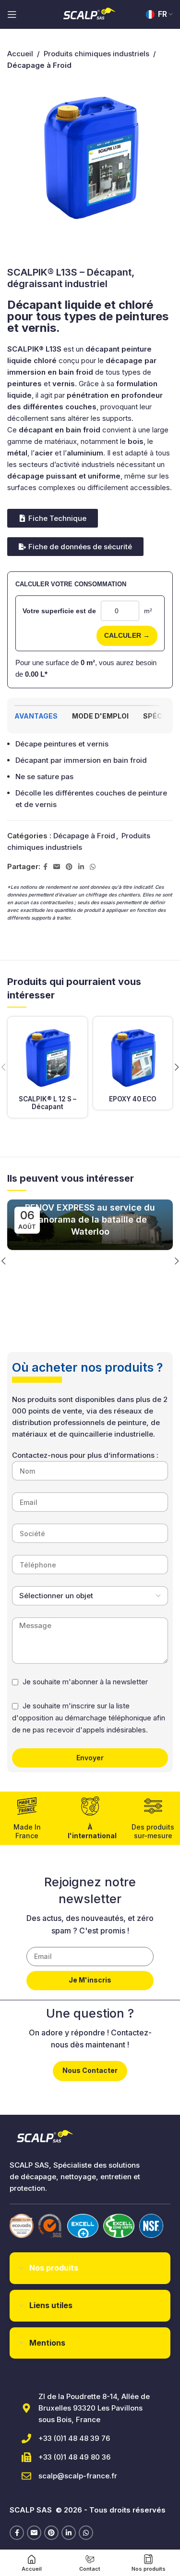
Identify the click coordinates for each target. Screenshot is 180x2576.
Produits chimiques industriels (96, 54)
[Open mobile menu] (12, 14)
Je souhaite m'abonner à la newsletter (85, 1682)
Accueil (20, 54)
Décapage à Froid (84, 836)
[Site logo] (90, 14)
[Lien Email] (57, 867)
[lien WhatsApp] (93, 867)
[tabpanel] (90, 774)
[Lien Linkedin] (81, 867)
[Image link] (22, 2226)
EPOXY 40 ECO (133, 1099)
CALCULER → (127, 635)
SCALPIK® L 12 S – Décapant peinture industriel (48, 1111)
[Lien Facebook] (45, 867)
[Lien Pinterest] (69, 867)
